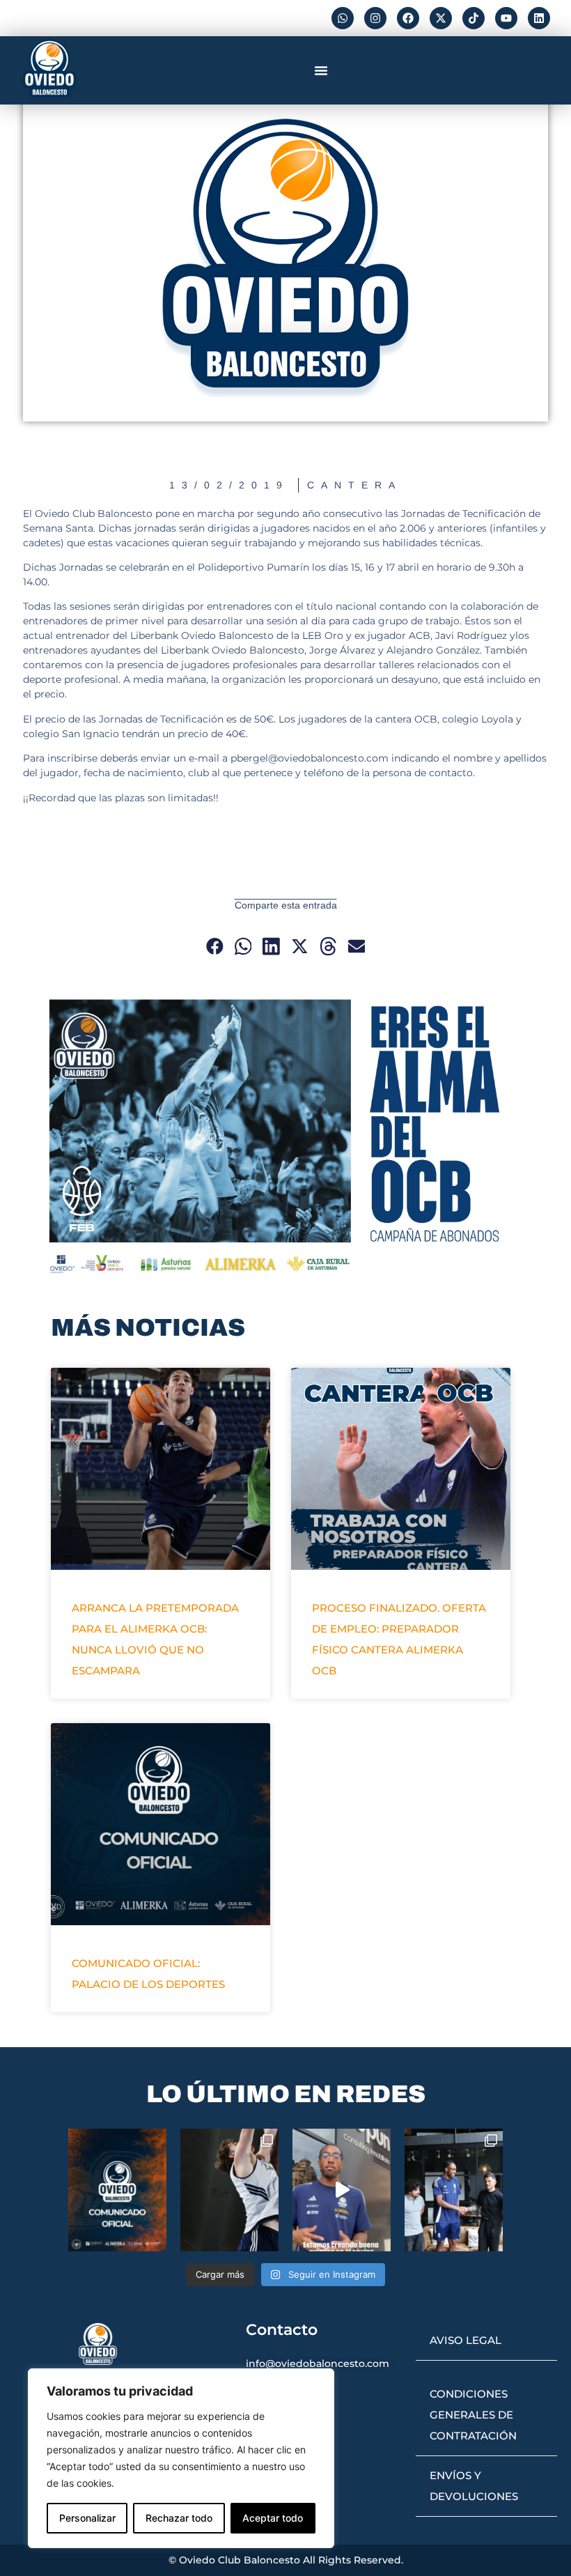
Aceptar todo (273, 2518)
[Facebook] (408, 18)
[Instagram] (375, 18)
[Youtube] (506, 18)
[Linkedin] (539, 18)
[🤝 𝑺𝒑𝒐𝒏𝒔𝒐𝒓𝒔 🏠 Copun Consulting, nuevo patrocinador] (454, 2190)
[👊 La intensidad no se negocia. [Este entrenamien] (229, 2190)
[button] (321, 70)
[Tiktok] (474, 18)
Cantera (354, 485)
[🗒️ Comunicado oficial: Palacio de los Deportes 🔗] (117, 2190)
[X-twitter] (441, 18)
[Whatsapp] (343, 18)
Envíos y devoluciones (474, 2486)
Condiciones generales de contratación (473, 2415)
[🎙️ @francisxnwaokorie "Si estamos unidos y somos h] (342, 2190)
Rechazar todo (179, 2518)
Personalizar (87, 2518)
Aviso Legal (466, 2340)
